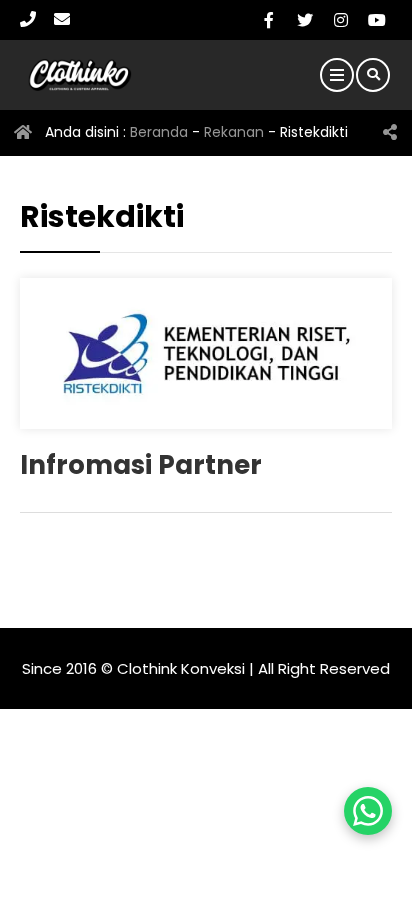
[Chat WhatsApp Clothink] (368, 811)
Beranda (159, 132)
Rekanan (234, 132)
